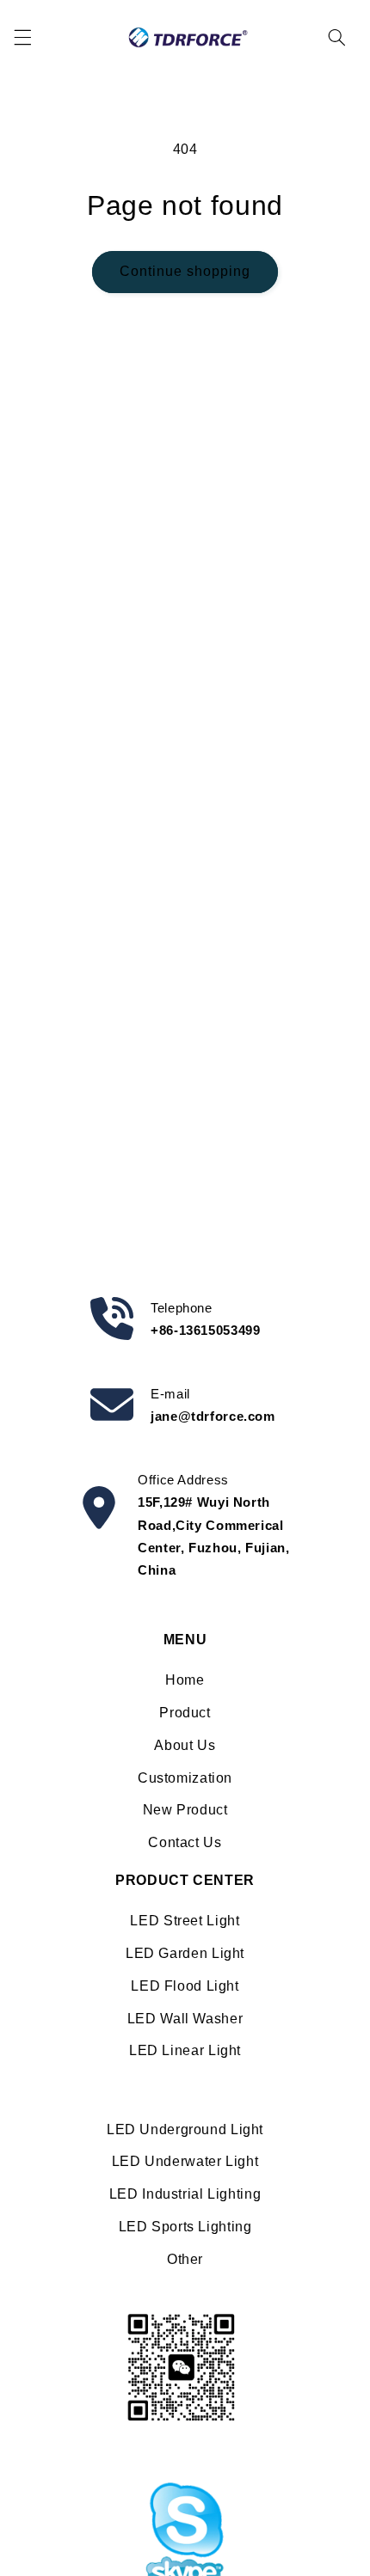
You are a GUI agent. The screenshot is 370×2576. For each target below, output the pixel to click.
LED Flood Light (185, 1986)
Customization (185, 1778)
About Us (185, 1745)
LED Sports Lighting (185, 2227)
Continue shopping (185, 271)
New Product (185, 1810)
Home (185, 1680)
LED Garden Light (185, 1953)
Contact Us (185, 1842)
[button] (22, 37)
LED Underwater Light (185, 2161)
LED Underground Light (185, 2129)
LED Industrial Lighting (185, 2194)
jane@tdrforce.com (213, 1416)
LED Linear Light (185, 2050)
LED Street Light (185, 1921)
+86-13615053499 (205, 1330)
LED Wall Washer (185, 2019)
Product (185, 1713)
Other (185, 2259)
